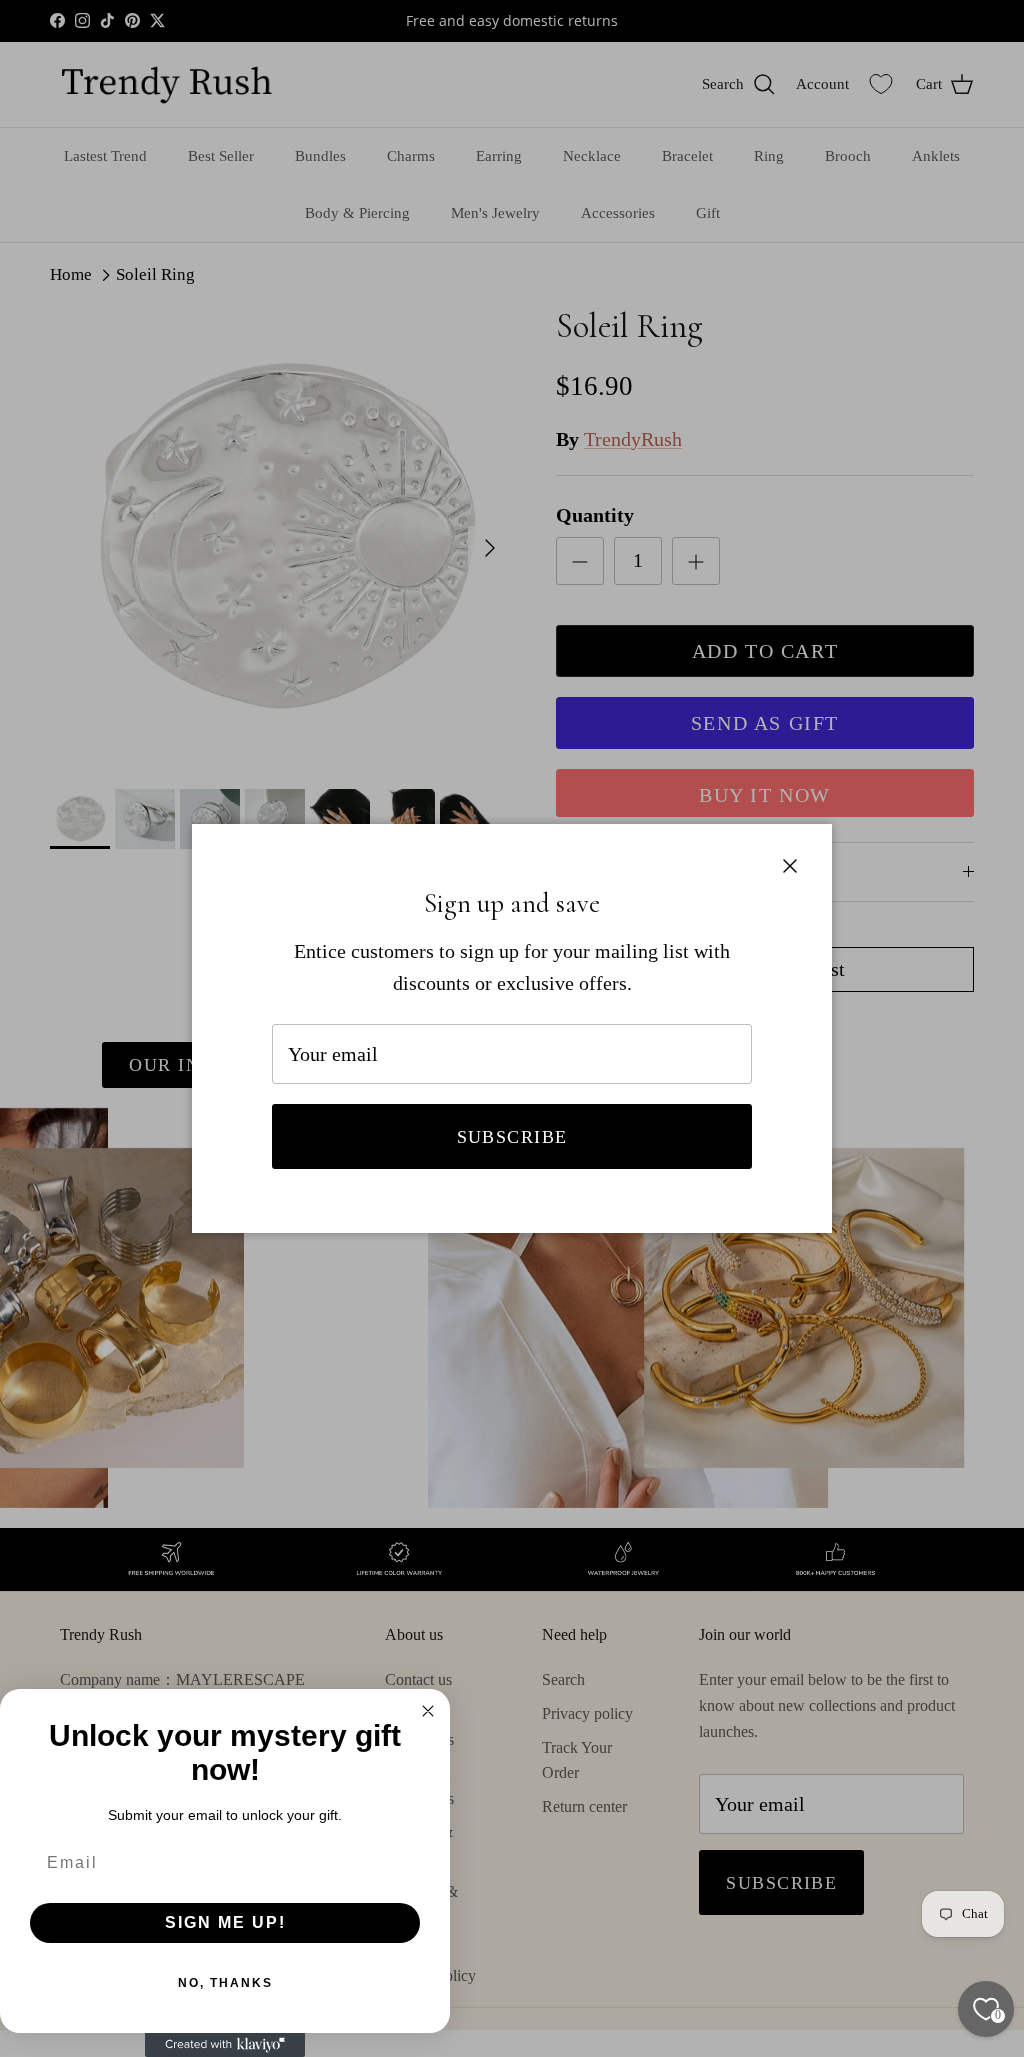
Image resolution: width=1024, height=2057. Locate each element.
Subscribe (512, 1137)
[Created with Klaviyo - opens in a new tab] (225, 2045)
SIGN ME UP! (225, 1922)
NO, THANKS (225, 1983)
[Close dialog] (428, 1711)
